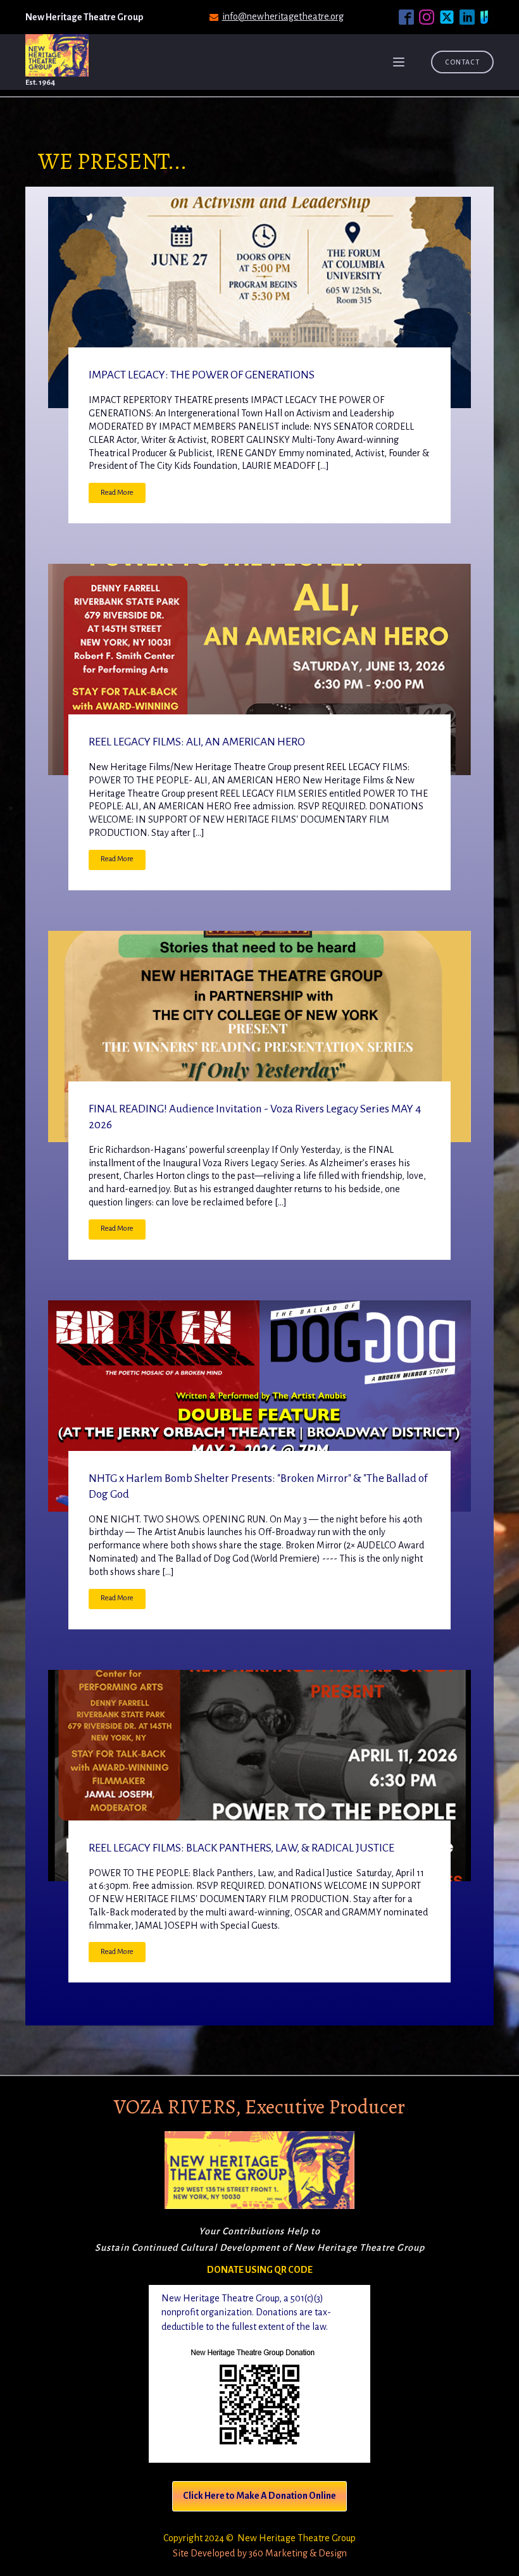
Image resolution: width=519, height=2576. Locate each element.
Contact (462, 62)
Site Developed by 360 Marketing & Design (260, 2553)
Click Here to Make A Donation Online (259, 2496)
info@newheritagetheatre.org (283, 16)
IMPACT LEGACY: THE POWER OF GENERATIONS (202, 375)
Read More (117, 493)
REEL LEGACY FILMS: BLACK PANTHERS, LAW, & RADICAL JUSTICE (241, 1848)
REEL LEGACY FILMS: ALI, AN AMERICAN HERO (197, 742)
